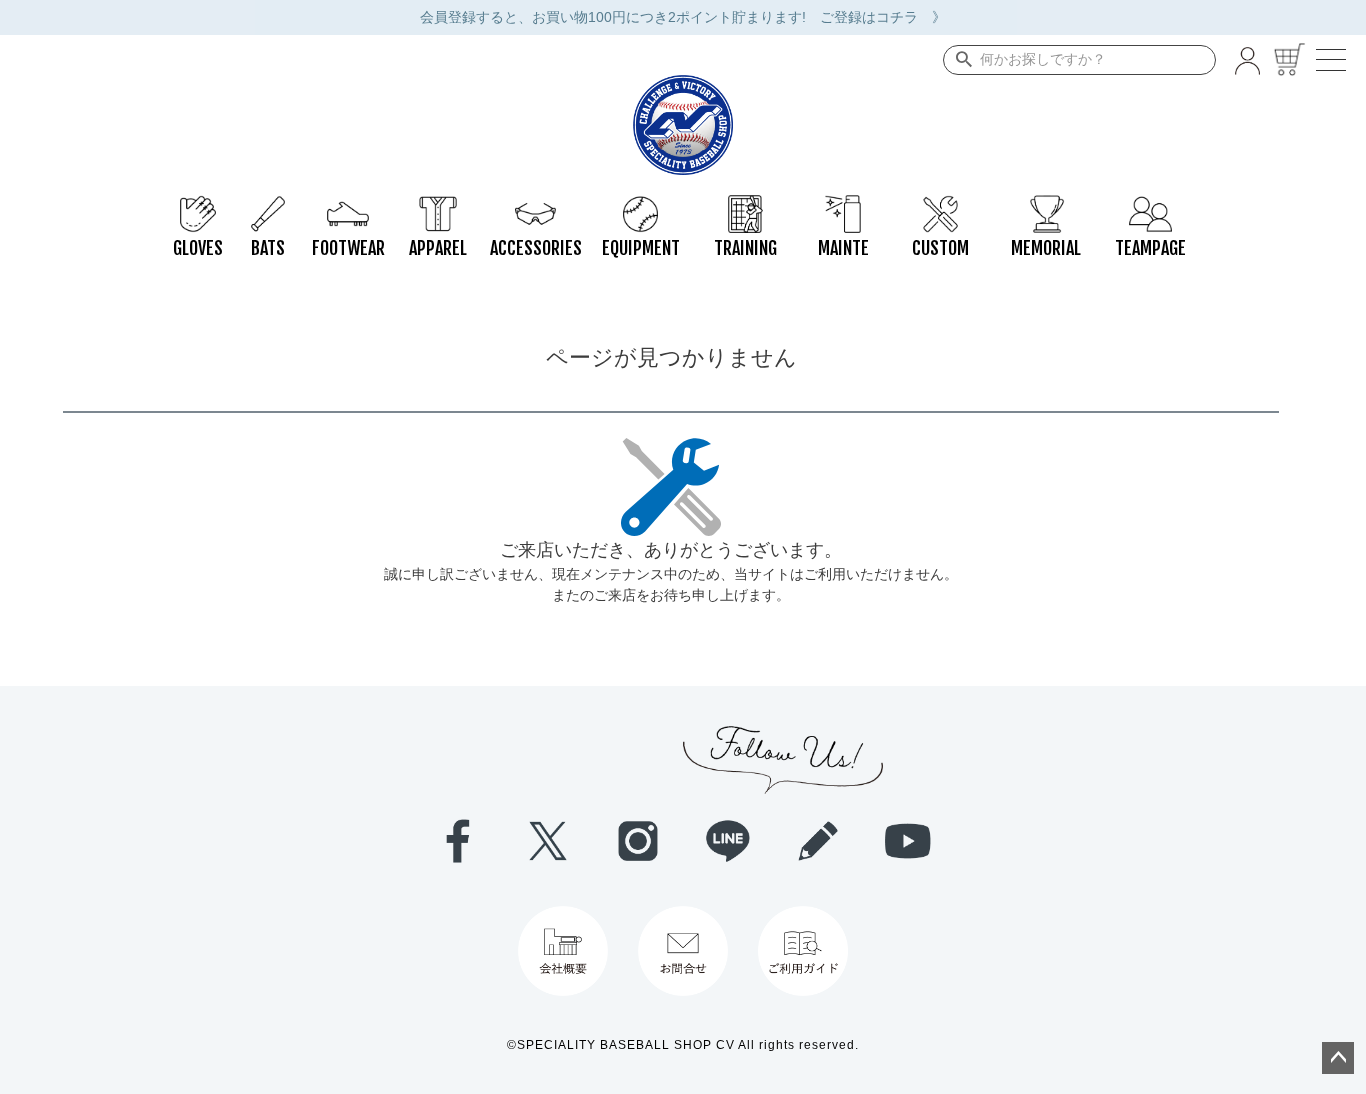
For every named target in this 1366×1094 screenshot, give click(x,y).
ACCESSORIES (535, 205)
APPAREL (438, 205)
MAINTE (843, 205)
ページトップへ (1338, 1058)
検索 (959, 60)
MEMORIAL (1045, 205)
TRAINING (745, 205)
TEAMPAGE (1150, 205)
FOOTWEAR (348, 205)
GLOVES (198, 205)
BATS (268, 205)
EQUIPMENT (640, 205)
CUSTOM (940, 205)
